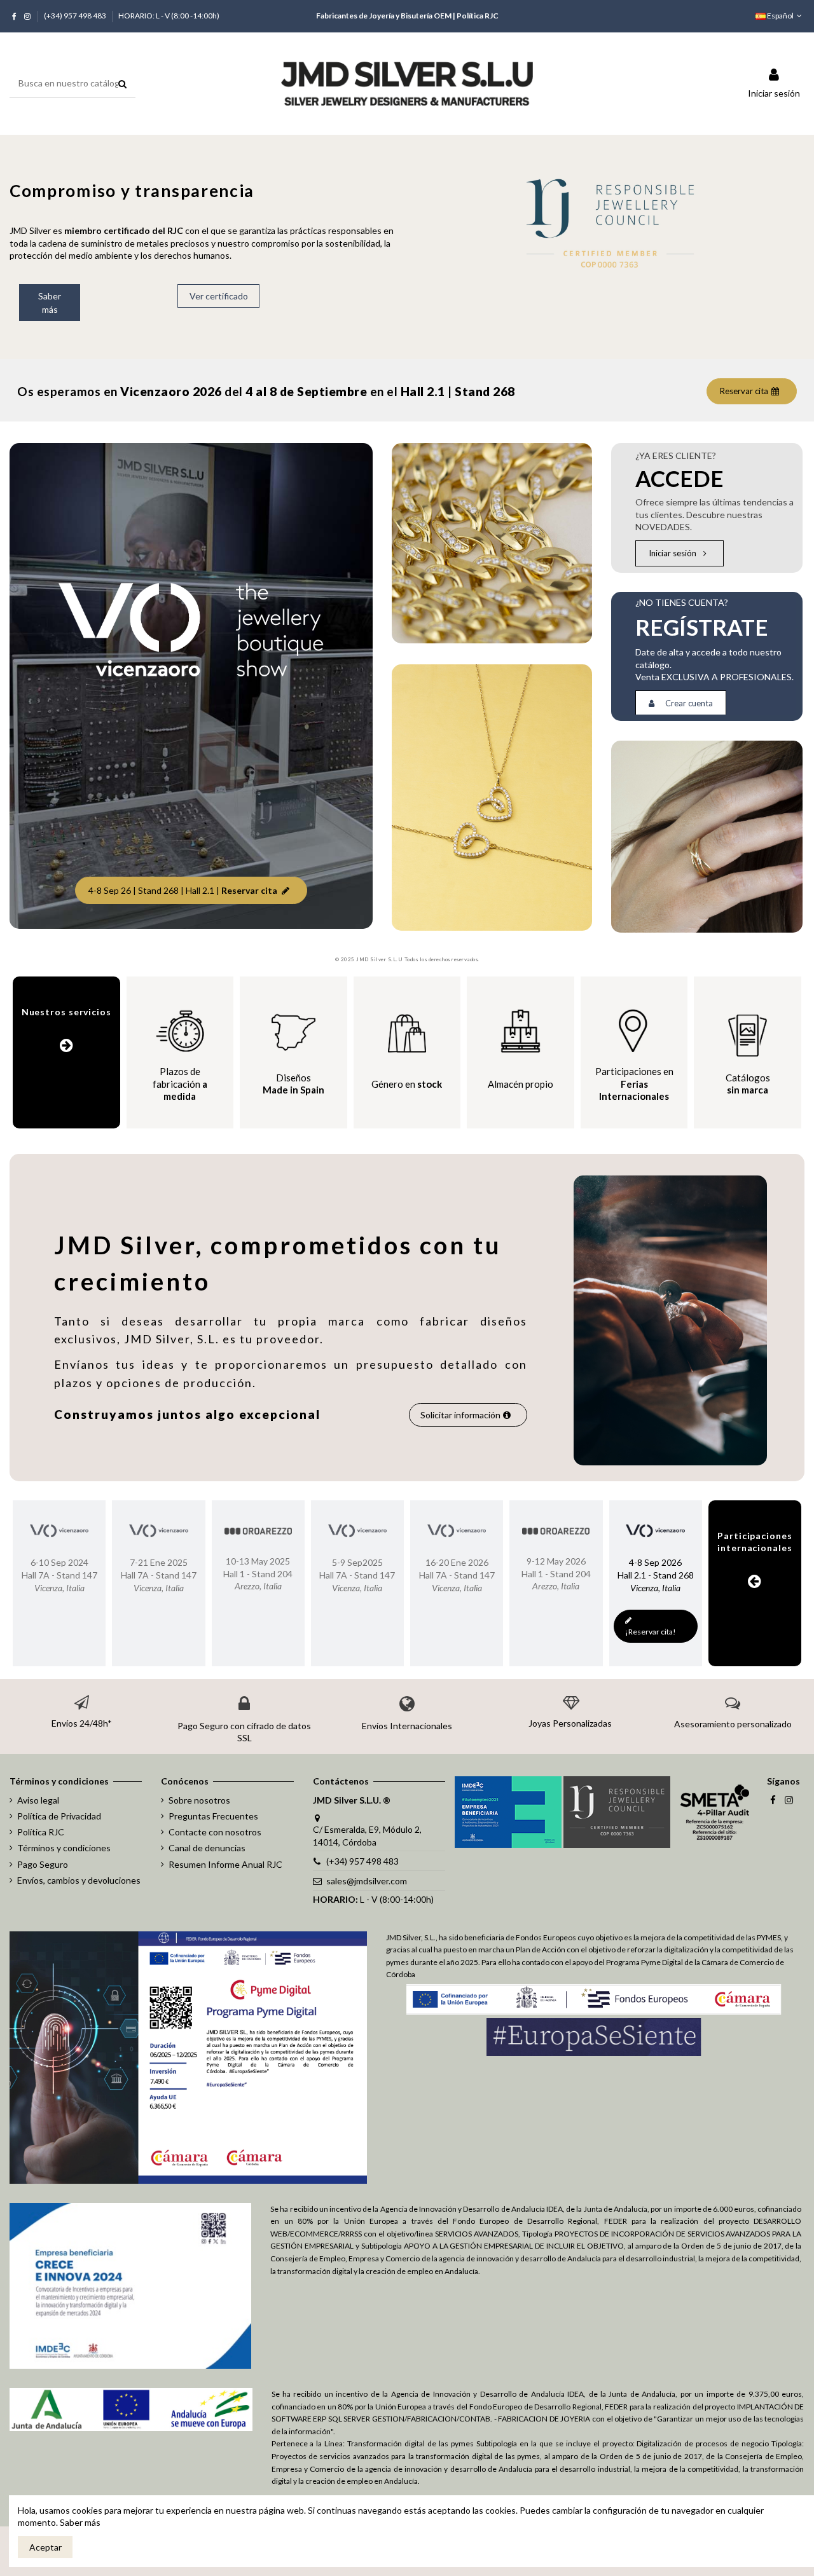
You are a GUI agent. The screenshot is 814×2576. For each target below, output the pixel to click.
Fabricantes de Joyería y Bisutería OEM (384, 16)
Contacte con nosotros (215, 1832)
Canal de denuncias (207, 1848)
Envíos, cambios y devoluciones (79, 1880)
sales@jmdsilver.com (367, 1881)
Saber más (80, 2522)
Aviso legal (38, 1800)
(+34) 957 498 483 (76, 16)
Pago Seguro (43, 1864)
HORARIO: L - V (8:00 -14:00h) (169, 16)
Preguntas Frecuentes (213, 1816)
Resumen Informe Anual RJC (225, 1864)
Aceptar (45, 2547)
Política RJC (478, 16)
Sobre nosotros (199, 1800)
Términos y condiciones (64, 1848)
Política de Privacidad (59, 1816)
